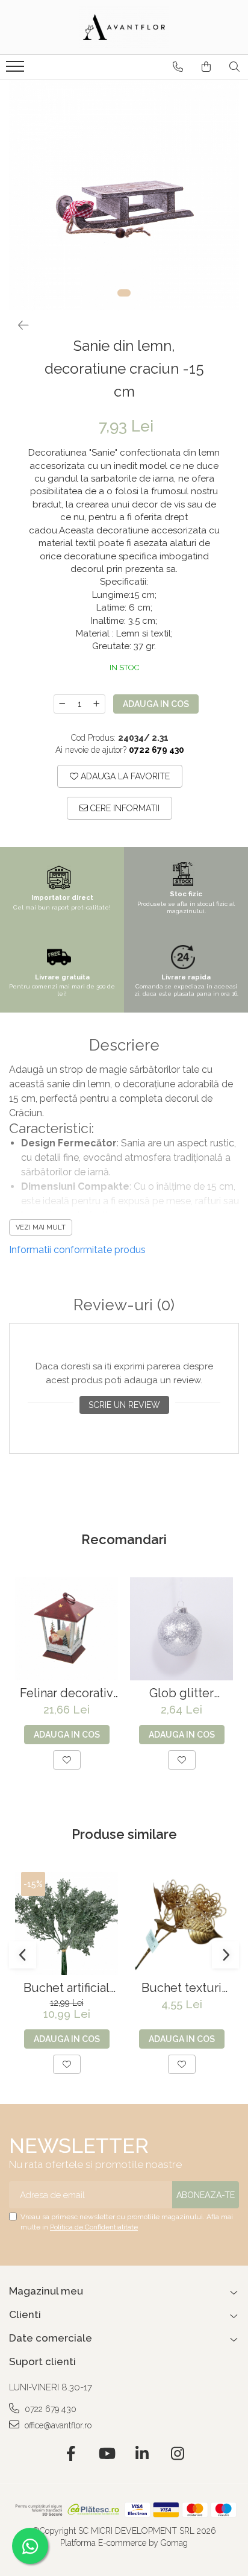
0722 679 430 (49, 2409)
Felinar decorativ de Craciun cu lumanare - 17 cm (67, 1693)
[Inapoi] (18, 325)
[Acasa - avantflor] (124, 27)
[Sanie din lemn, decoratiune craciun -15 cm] (124, 195)
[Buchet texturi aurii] (181, 1924)
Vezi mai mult (41, 1227)
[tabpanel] (124, 195)
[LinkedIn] (142, 2454)
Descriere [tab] (124, 1045)
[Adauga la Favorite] (67, 1760)
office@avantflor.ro (57, 2425)
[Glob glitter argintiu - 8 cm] (181, 1629)
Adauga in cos (156, 704)
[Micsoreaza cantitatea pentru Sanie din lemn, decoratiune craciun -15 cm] (62, 704)
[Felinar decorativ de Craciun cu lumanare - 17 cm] (67, 1629)
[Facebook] (71, 2454)
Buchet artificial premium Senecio (67, 1988)
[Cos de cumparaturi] (206, 67)
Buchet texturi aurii (181, 1988)
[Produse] (17, 70)
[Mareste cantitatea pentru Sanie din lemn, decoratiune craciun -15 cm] (97, 704)
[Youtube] (106, 2454)
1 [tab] (124, 293)
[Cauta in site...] (234, 67)
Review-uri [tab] (124, 1305)
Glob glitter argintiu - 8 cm (182, 1693)
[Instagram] (177, 2454)
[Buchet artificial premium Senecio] (67, 1924)
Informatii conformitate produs (77, 1250)
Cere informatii (124, 808)
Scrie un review (124, 1405)
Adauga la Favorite (124, 776)
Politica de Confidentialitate (94, 2227)
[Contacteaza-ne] (178, 67)
